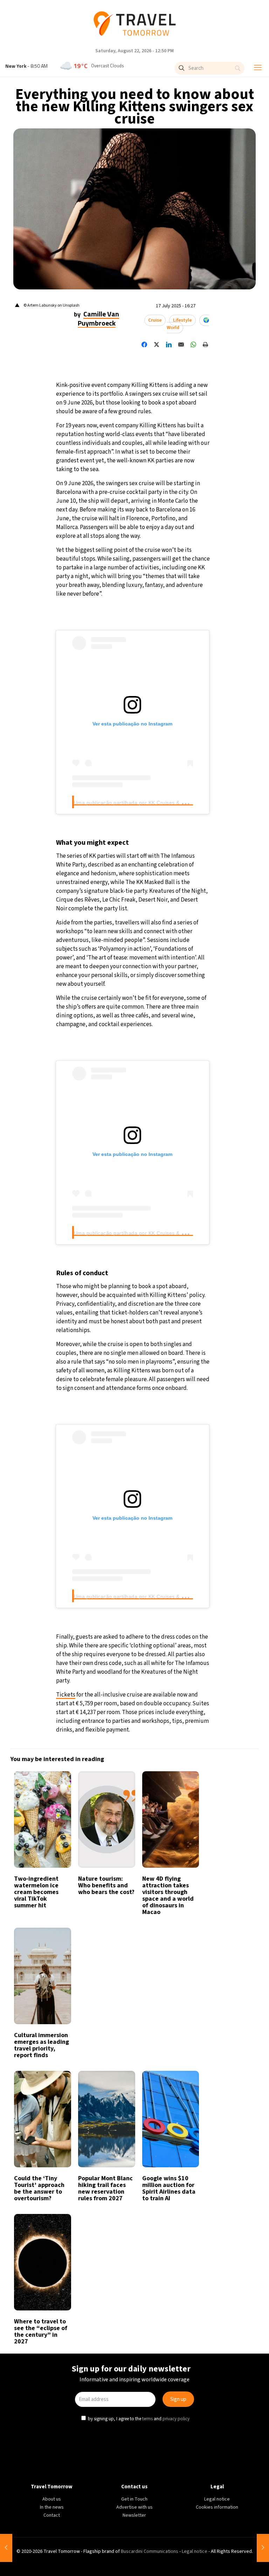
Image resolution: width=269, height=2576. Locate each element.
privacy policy (177, 1360)
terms (148, 1360)
